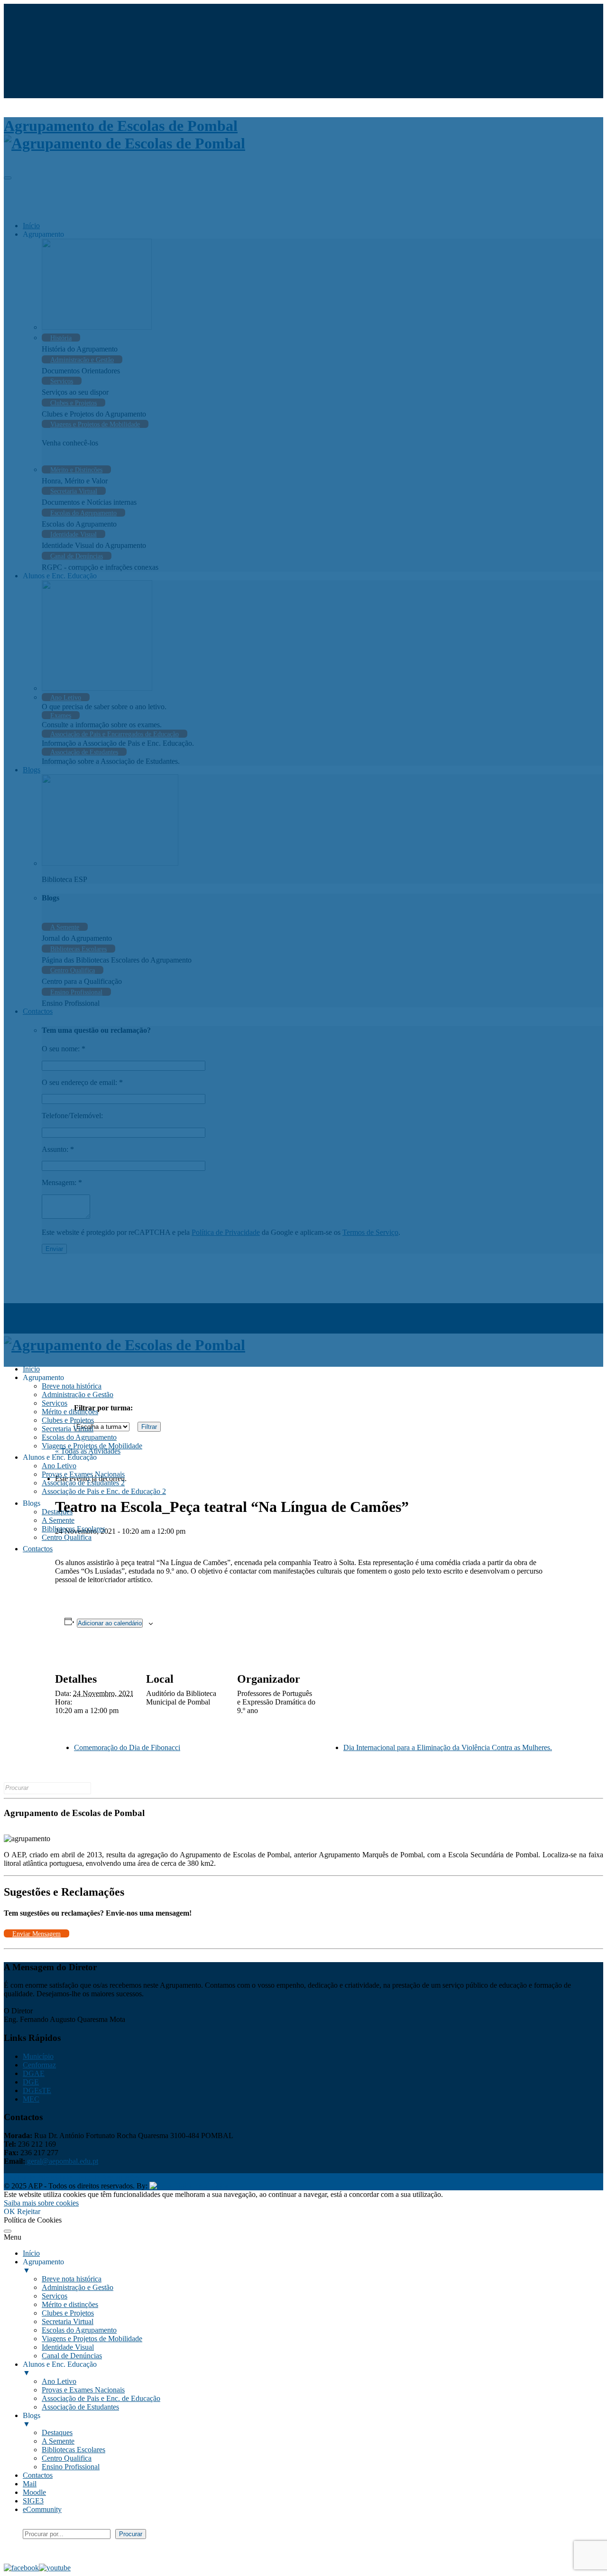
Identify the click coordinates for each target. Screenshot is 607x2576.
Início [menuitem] (31, 2253)
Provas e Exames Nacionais (83, 1474)
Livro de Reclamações (107, 2177)
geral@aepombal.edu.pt (62, 2161)
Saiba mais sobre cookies (41, 2203)
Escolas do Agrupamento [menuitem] (79, 2330)
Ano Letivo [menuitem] (59, 2381)
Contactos (38, 1549)
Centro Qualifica (67, 1537)
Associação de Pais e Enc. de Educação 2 (104, 1491)
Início (31, 1369)
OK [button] (9, 2211)
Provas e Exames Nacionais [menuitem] (83, 2390)
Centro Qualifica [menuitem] (67, 2458)
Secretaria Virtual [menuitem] (68, 2321)
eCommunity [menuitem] (42, 2509)
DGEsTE (37, 2090)
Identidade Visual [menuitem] (68, 2347)
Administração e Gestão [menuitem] (78, 2287)
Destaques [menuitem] (57, 2432)
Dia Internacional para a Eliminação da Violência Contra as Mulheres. (448, 1747)
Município (38, 2056)
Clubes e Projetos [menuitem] (68, 2313)
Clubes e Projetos (68, 1420)
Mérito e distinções (70, 1412)
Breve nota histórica (72, 1386)
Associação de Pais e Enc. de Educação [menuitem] (101, 2398)
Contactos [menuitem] (38, 2475)
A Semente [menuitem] (58, 2441)
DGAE (34, 2073)
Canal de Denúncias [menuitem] (72, 2356)
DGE (31, 2082)
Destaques (57, 1512)
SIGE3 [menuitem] (33, 2501)
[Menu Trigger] (8, 2231)
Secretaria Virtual (68, 1429)
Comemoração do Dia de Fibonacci (127, 1747)
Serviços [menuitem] (55, 2296)
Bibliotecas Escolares (74, 1529)
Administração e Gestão (78, 1395)
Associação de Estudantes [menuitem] (80, 2407)
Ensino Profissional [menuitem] (71, 2467)
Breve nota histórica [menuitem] (72, 2279)
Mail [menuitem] (30, 2484)
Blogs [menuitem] (32, 2420)
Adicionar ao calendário (110, 1623)
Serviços (55, 1403)
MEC (31, 2099)
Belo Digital (212, 2186)
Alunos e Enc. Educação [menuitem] (60, 2368)
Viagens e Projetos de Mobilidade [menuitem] (92, 2339)
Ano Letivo (59, 1466)
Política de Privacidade (38, 2177)
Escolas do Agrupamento (79, 1437)
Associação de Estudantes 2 (83, 1483)
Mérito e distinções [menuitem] (70, 2304)
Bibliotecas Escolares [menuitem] (74, 2450)
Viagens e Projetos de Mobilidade (92, 1446)
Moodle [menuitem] (34, 2492)
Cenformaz (39, 2065)
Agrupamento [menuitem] (43, 2266)
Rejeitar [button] (29, 2211)
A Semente (58, 1520)
